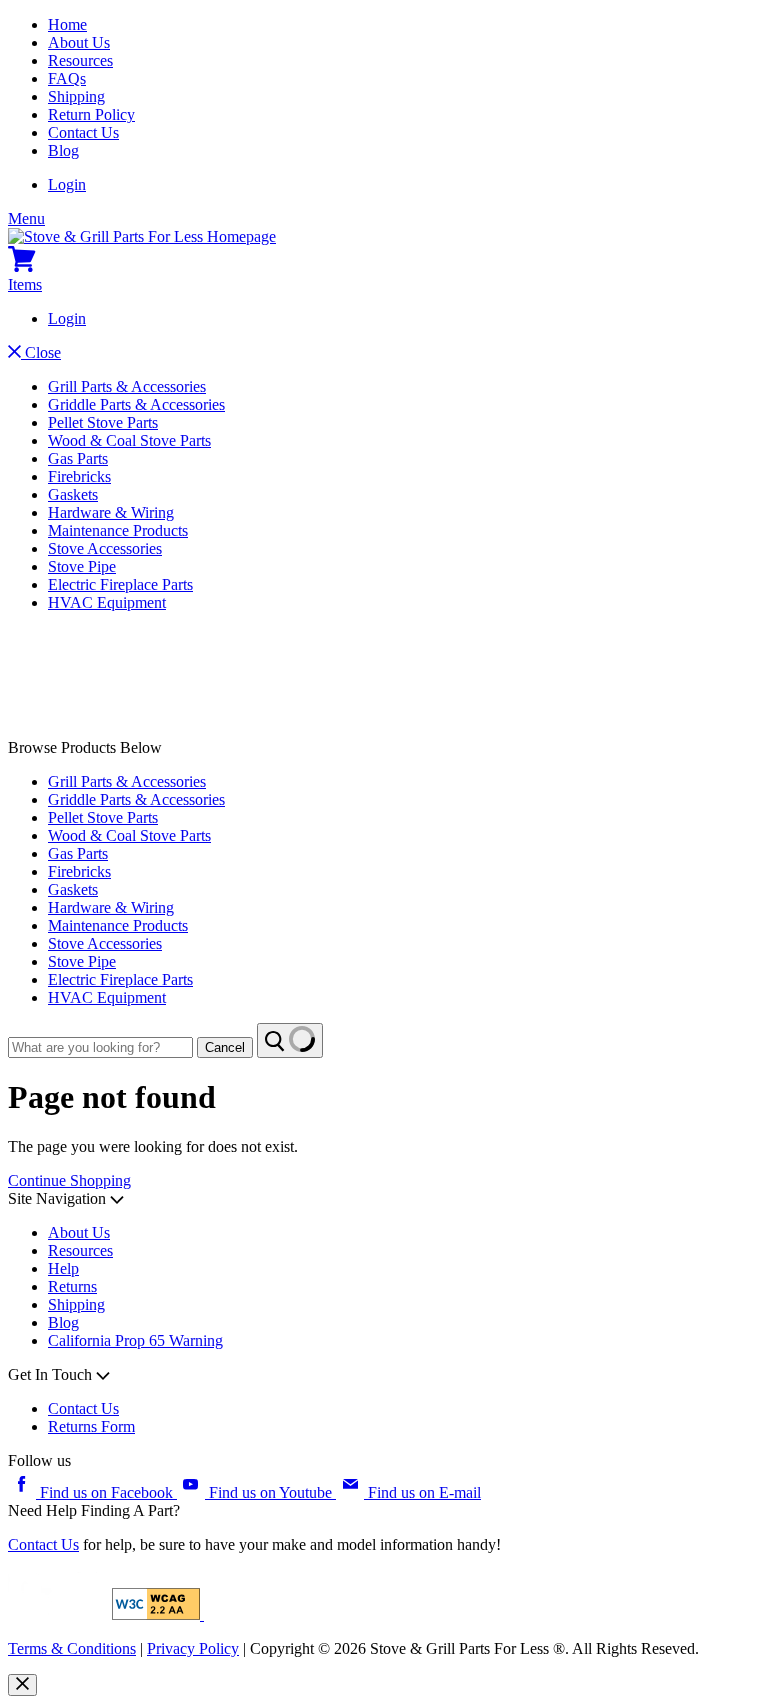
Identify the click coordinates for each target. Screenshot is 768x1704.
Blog (63, 150)
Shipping (76, 96)
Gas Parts (78, 458)
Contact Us (83, 132)
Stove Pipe (82, 566)
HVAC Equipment (107, 602)
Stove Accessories (105, 548)
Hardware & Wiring (111, 512)
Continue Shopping (69, 1180)
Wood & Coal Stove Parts (129, 440)
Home (67, 24)
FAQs (67, 78)
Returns (72, 1286)
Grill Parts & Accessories (127, 386)
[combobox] (100, 1047)
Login (67, 184)
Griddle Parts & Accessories (136, 404)
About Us (79, 42)
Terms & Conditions (72, 1648)
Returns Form (91, 1426)
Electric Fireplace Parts (120, 584)
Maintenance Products (118, 530)
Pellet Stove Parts (103, 422)
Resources (80, 60)
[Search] (290, 1040)
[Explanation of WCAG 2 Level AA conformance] (158, 1614)
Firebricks (79, 476)
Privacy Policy (193, 1648)
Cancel (225, 1047)
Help (63, 1268)
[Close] (22, 1685)
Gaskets (73, 494)
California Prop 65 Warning (135, 1340)
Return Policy (91, 114)
